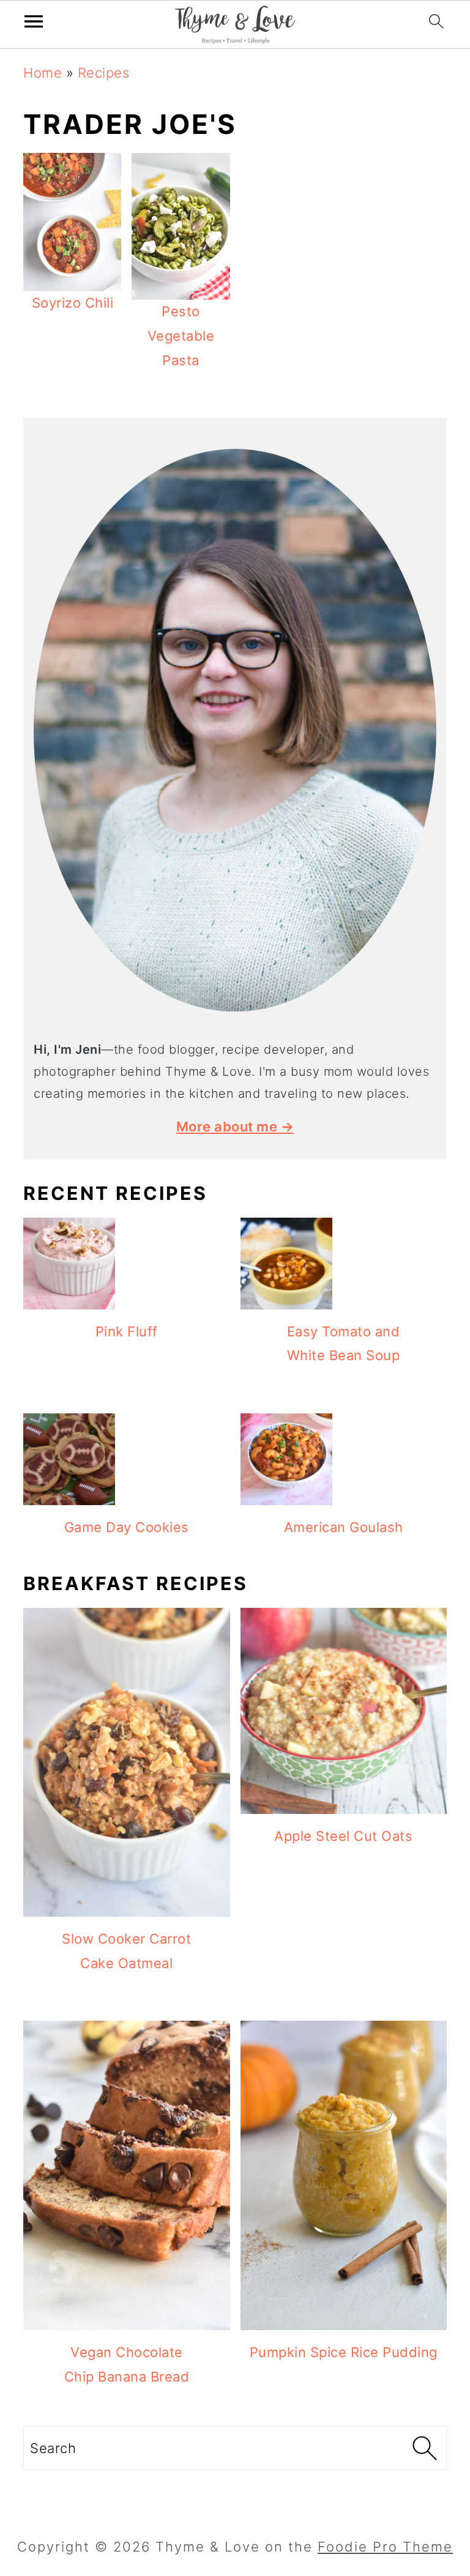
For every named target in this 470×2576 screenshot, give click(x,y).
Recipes (104, 73)
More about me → (235, 1127)
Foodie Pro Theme (385, 2547)
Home (43, 73)
